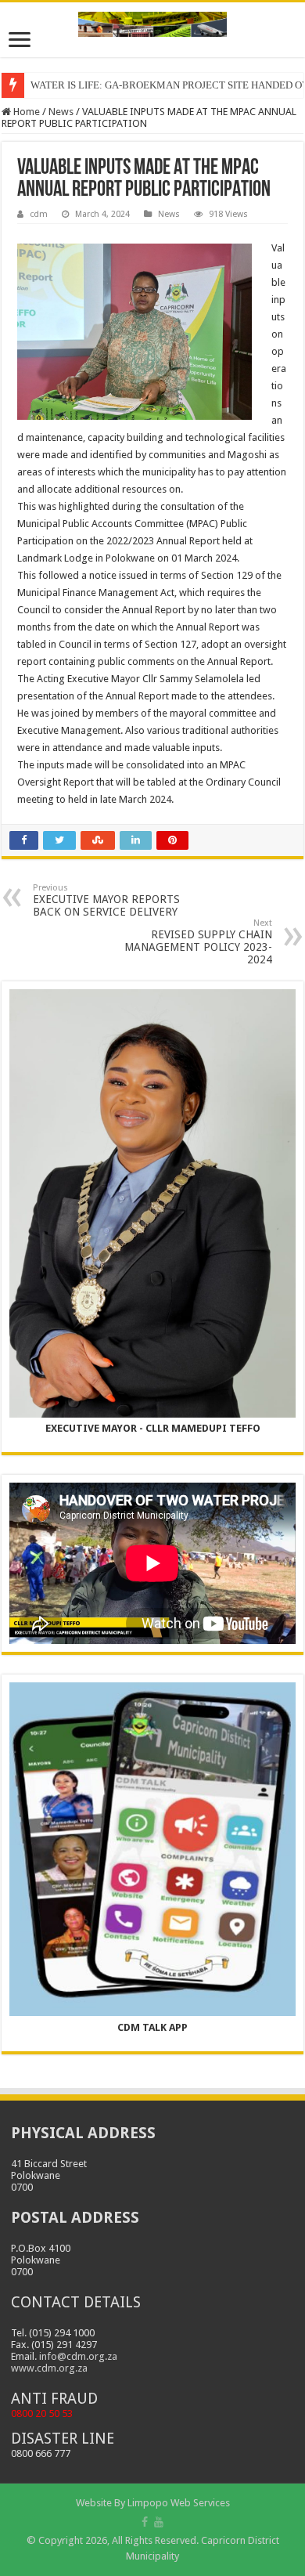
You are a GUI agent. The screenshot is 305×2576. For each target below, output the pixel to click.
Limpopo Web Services (179, 2503)
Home (25, 112)
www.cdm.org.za (49, 2368)
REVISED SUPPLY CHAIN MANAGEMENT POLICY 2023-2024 (198, 942)
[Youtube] (159, 2522)
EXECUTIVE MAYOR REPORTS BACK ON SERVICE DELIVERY (106, 900)
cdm (39, 214)
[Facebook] (145, 2522)
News (61, 112)
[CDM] (152, 21)
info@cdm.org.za (78, 2356)
